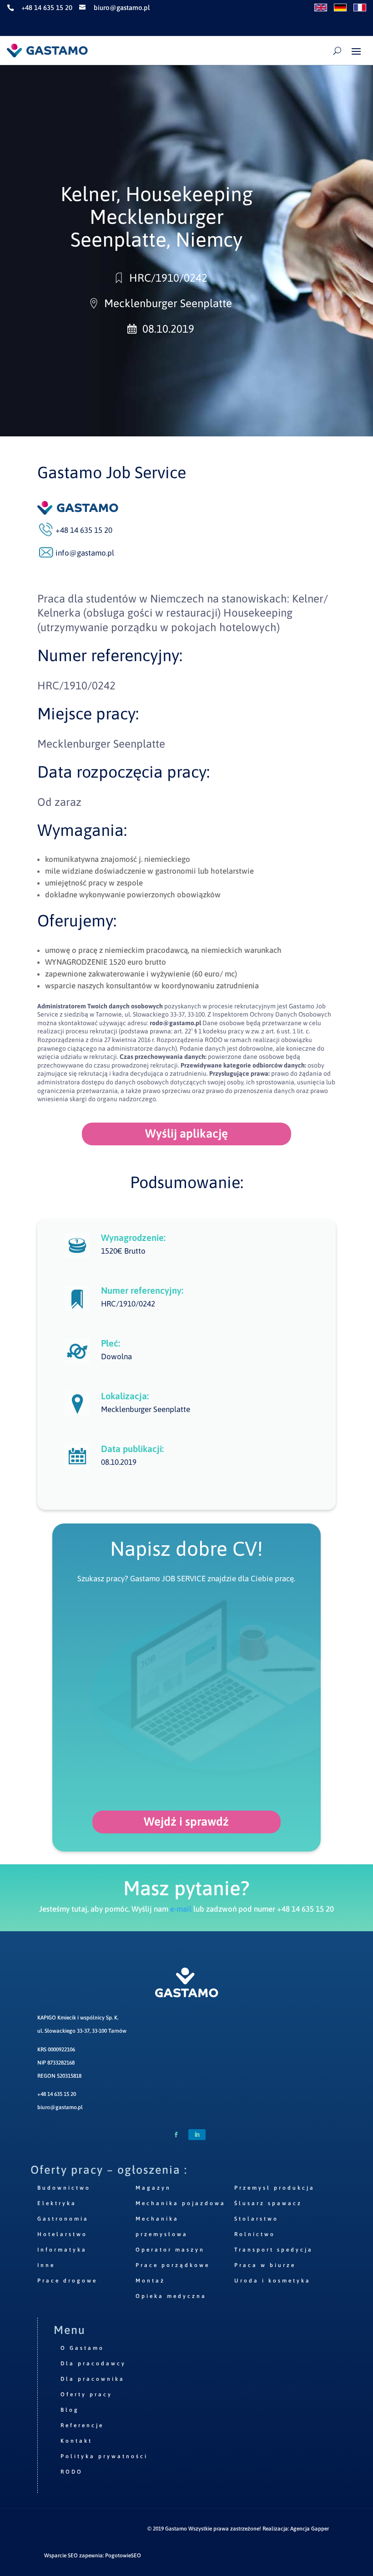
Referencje (82, 2425)
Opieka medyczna (171, 2296)
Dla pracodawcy (93, 2363)
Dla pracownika (93, 2379)
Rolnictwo (255, 2234)
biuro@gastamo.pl (60, 2107)
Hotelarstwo (62, 2234)
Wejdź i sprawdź (186, 1822)
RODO (72, 2472)
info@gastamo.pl (85, 553)
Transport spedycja (274, 2250)
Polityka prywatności (104, 2456)
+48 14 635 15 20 (57, 2094)
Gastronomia (63, 2219)
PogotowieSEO (123, 2556)
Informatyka (62, 2250)
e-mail (181, 1909)
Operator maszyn (170, 2250)
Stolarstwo (256, 2219)
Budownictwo (64, 2188)
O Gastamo (82, 2348)
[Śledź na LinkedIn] (197, 2135)
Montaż (150, 2281)
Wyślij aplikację (186, 1134)
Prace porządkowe (173, 2265)
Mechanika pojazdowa (181, 2203)
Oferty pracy (86, 2394)
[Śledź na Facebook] (176, 2135)
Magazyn (153, 2188)
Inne (46, 2265)
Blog (70, 2410)
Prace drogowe (67, 2281)
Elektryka (57, 2203)
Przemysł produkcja (275, 2188)
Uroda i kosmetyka (272, 2281)
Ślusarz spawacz (268, 2203)
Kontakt (76, 2441)
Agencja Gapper (310, 2529)
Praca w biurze (265, 2265)
